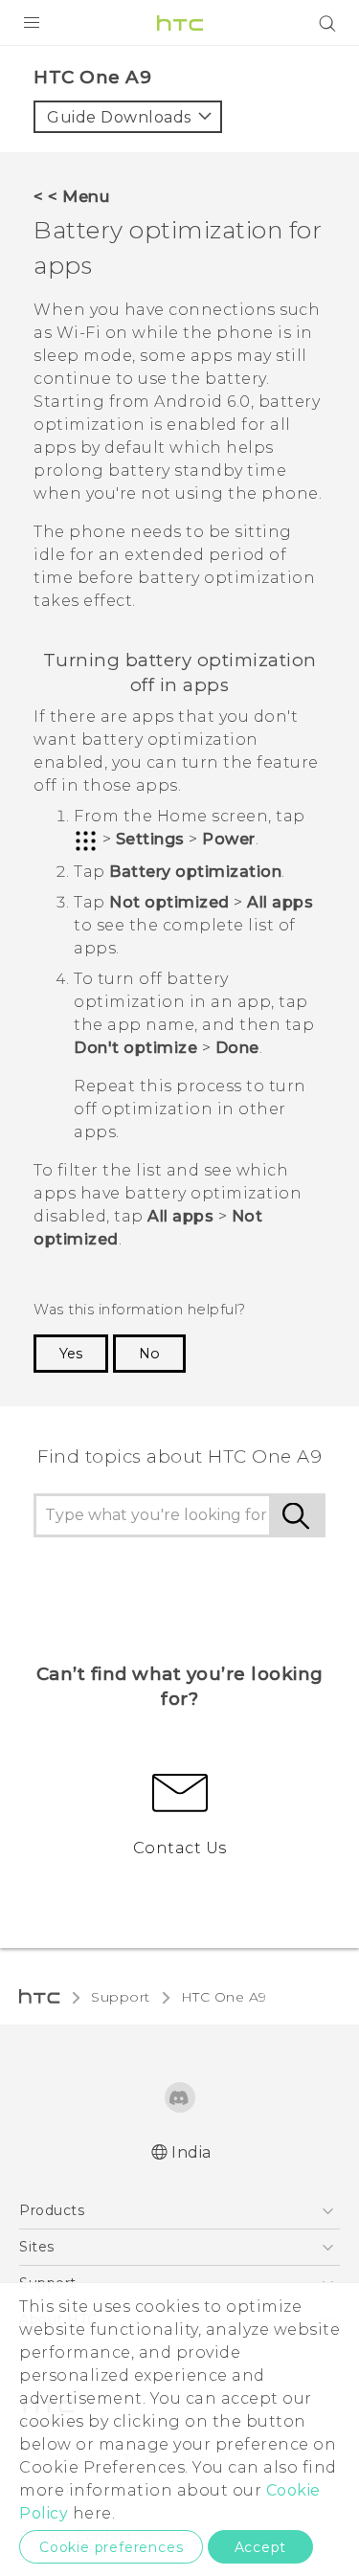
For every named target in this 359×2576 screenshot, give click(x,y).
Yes (71, 1354)
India (191, 2152)
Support (121, 1997)
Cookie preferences (111, 2547)
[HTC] (180, 23)
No (149, 1354)
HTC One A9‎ (224, 1997)
